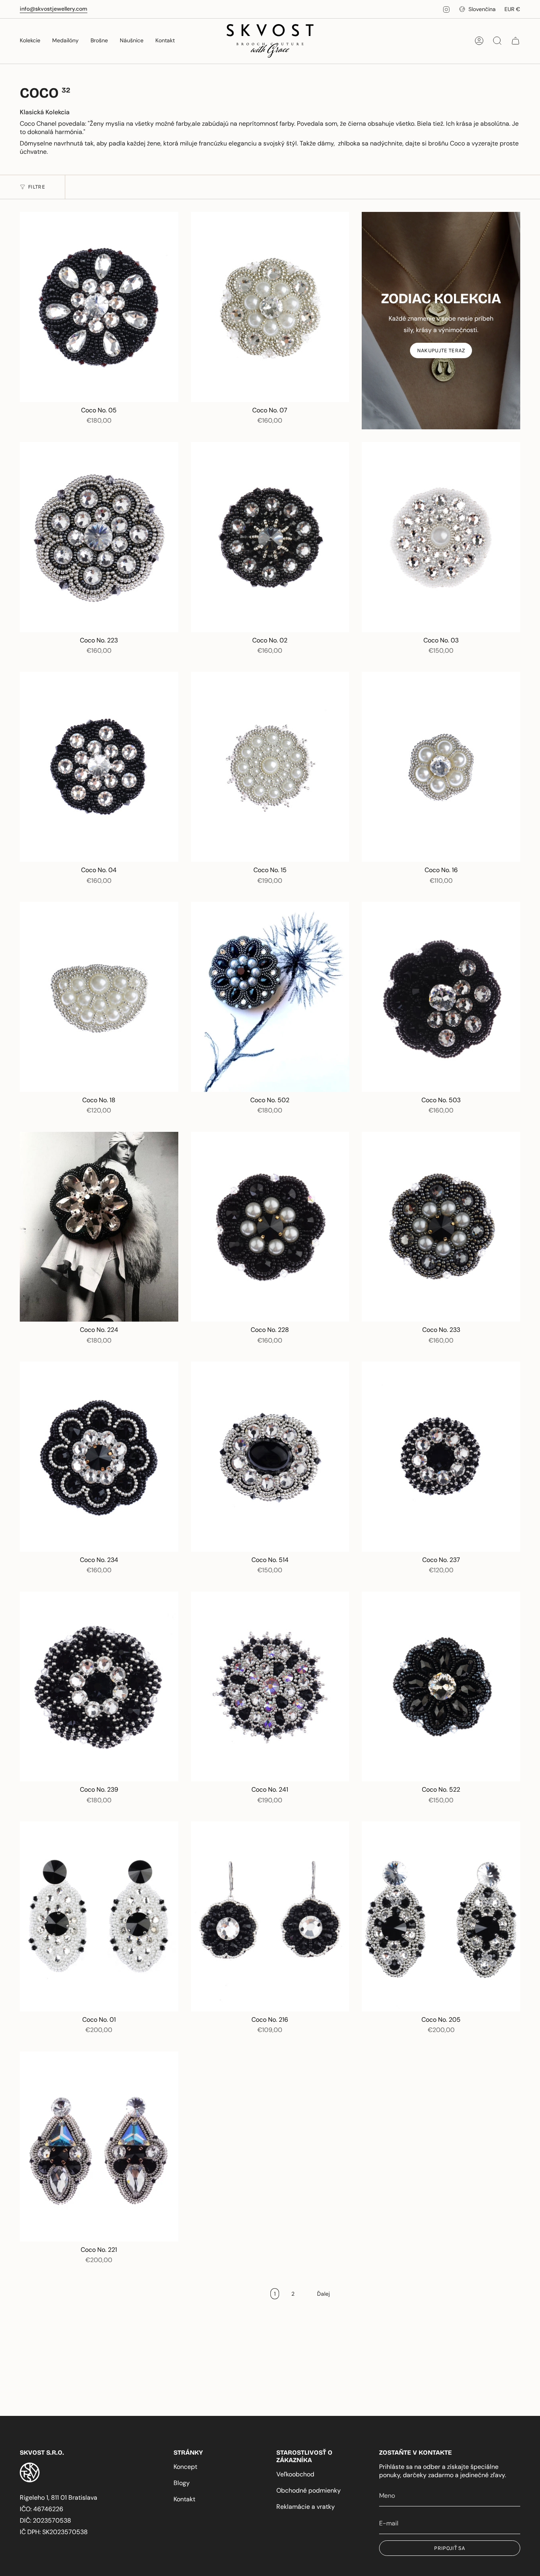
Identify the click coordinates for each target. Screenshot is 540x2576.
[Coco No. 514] (270, 1457)
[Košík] (515, 41)
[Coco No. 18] (99, 997)
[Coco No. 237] (441, 1457)
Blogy (182, 2483)
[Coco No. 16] (441, 767)
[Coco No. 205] (441, 1916)
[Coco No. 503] (441, 997)
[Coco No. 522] (441, 1687)
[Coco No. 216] (270, 1916)
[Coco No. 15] (270, 767)
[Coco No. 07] (270, 307)
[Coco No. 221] (99, 2146)
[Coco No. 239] (99, 1687)
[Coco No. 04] (99, 767)
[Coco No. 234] (99, 1457)
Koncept (185, 2467)
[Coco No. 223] (99, 537)
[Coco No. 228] (270, 1227)
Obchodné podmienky (309, 2490)
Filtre (37, 187)
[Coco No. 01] (99, 1916)
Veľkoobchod (295, 2474)
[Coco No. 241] (270, 1687)
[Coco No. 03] (441, 537)
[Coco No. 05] (99, 307)
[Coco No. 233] (441, 1227)
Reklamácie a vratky (306, 2507)
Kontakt (184, 2499)
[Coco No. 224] (99, 1227)
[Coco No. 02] (270, 537)
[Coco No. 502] (270, 997)
